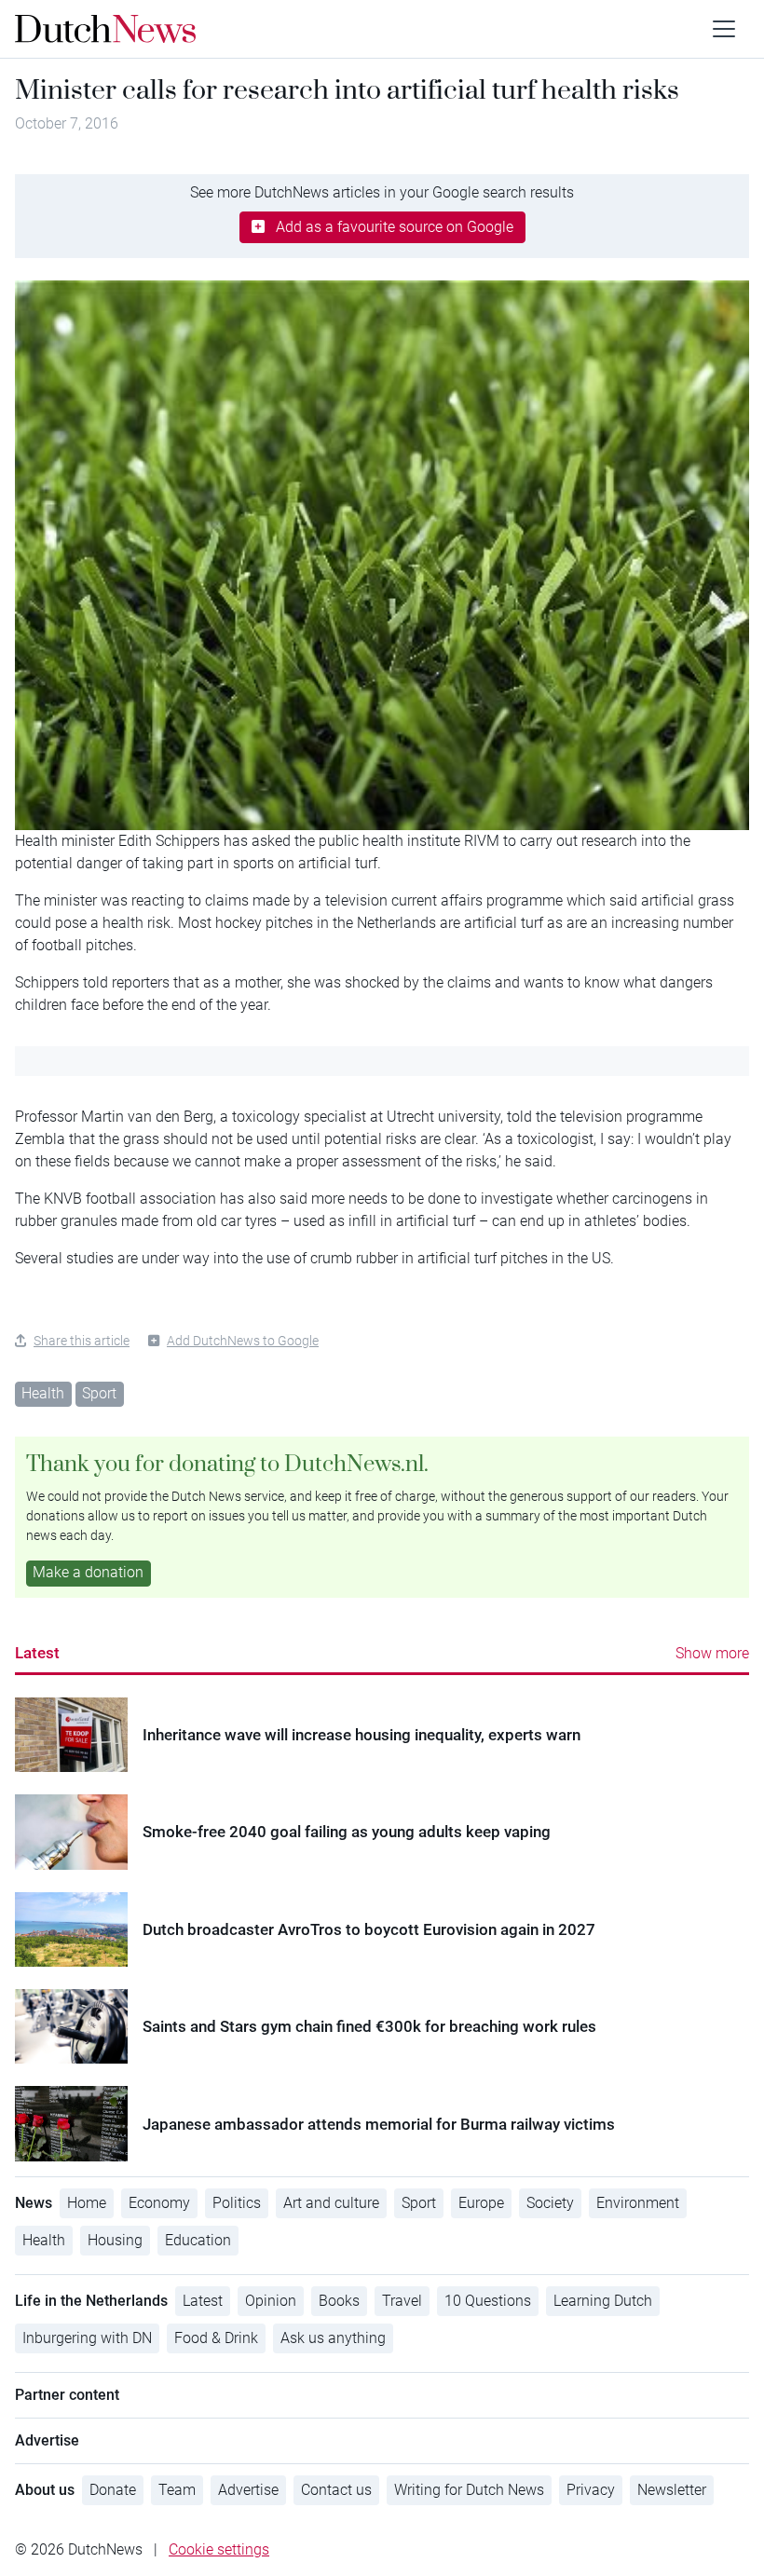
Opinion (271, 2301)
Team (177, 2490)
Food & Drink (216, 2338)
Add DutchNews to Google (243, 1341)
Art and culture (331, 2203)
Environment (638, 2203)
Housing (115, 2240)
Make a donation (88, 1572)
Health (43, 1393)
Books (339, 2301)
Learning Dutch (603, 2301)
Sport (99, 1393)
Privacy (591, 2490)
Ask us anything (333, 2338)
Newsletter (672, 2490)
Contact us (336, 2490)
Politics (237, 2203)
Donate (113, 2490)
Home (87, 2203)
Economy (159, 2203)
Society (550, 2203)
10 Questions (488, 2301)
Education (198, 2240)
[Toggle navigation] (724, 29)
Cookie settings (219, 2549)
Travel (402, 2301)
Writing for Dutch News (469, 2490)
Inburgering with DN (87, 2338)
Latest (37, 1653)
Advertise (248, 2490)
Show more (712, 1653)
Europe (481, 2203)
